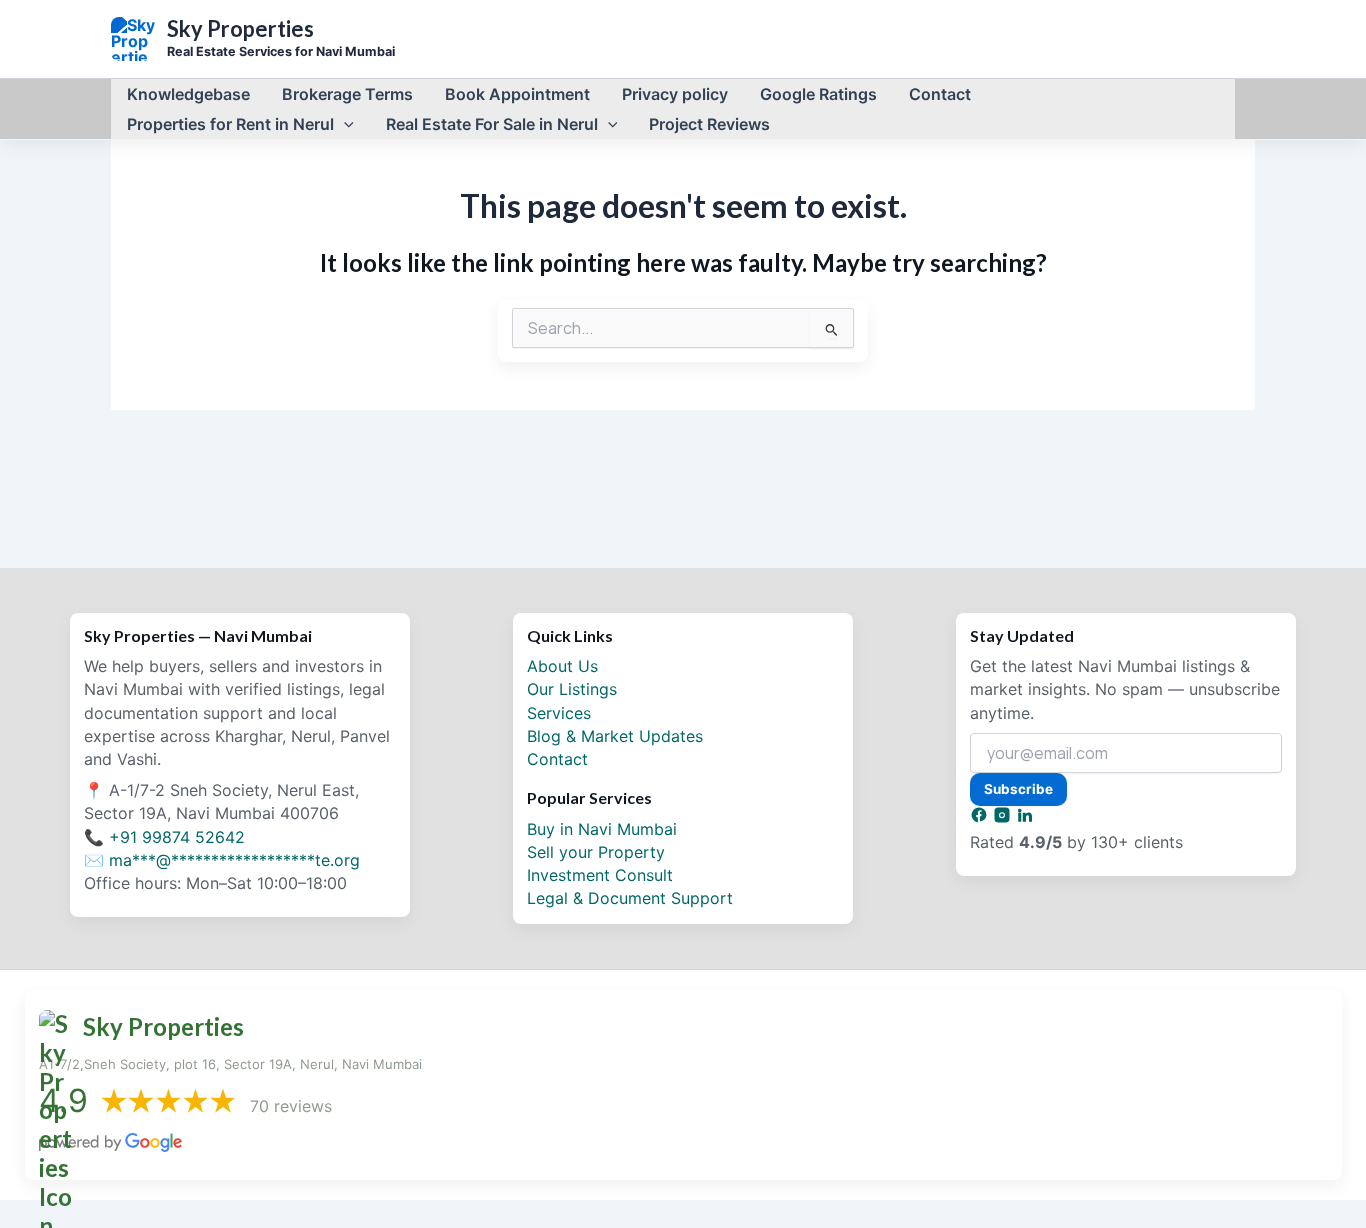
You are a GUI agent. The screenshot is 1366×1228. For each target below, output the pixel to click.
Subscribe (1018, 789)
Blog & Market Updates (615, 736)
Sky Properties (240, 29)
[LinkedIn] (1025, 818)
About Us (562, 666)
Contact (557, 759)
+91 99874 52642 (177, 837)
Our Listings (572, 689)
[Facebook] (981, 818)
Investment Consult (600, 875)
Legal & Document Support (630, 898)
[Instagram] (1004, 818)
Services (559, 713)
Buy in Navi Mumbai (602, 829)
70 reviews (291, 1106)
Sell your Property (596, 852)
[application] (344, 124)
